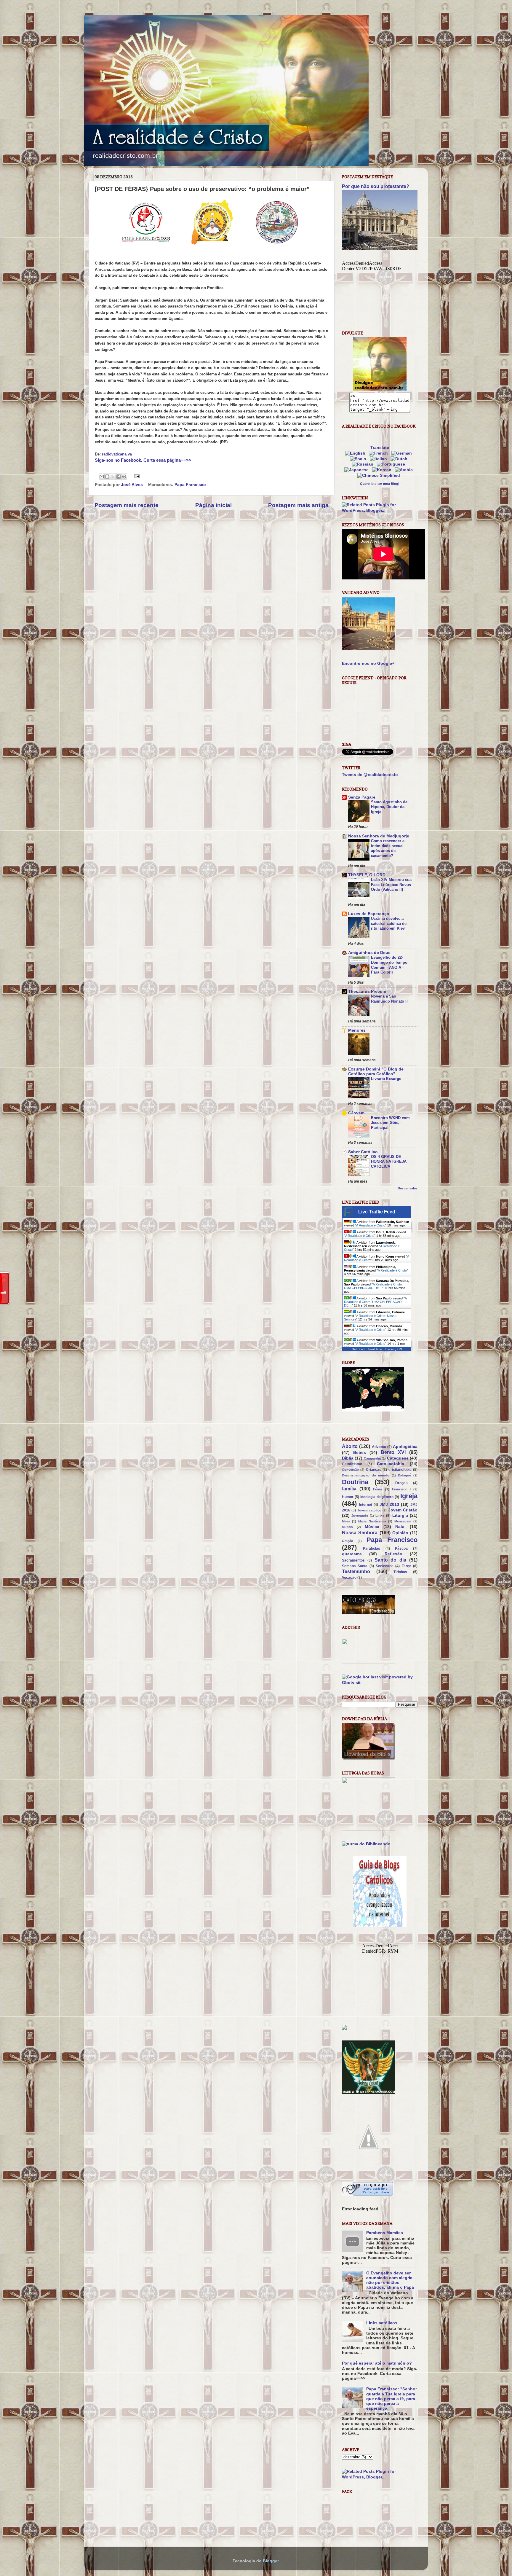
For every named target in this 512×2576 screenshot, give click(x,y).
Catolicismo (352, 1464)
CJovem (356, 1113)
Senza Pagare (362, 797)
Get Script (359, 1349)
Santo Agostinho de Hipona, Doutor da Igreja (389, 807)
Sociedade (385, 1566)
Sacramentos (353, 1560)
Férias (378, 1489)
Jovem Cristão (403, 1510)
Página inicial (213, 505)
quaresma (352, 1554)
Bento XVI (393, 1452)
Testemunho (356, 1571)
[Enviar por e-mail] (102, 477)
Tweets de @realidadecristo (370, 775)
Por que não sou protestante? (376, 186)
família (349, 1489)
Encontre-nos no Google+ (368, 663)
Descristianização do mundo (366, 1475)
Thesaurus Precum (367, 991)
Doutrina (355, 1482)
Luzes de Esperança (369, 914)
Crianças (374, 1470)
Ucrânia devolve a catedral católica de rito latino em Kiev (389, 923)
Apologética (405, 1447)
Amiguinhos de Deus (369, 953)
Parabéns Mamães (385, 2233)
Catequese (398, 1458)
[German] (403, 453)
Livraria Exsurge (386, 1079)
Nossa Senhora (360, 1532)
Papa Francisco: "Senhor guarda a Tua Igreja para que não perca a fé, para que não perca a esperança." (392, 2399)
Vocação (349, 1578)
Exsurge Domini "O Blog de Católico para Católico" (376, 1072)
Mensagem (403, 1521)
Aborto (350, 1446)
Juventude (360, 1516)
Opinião (400, 1533)
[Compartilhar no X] (113, 477)
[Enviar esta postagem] (136, 476)
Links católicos (382, 2323)
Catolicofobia (391, 1464)
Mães (346, 1521)
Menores (357, 1030)
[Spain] (359, 459)
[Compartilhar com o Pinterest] (124, 477)
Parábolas (372, 1549)
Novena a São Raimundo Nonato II (389, 999)
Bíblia (348, 1458)
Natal (400, 1527)
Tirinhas (400, 1572)
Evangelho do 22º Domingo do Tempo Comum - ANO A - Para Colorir (389, 965)
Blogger (271, 2561)
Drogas (401, 1483)
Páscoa (401, 1549)
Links (380, 1516)
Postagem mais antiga (298, 505)
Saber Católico (363, 1152)
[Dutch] (400, 459)
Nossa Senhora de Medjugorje (379, 836)
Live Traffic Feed (377, 1212)
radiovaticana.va (117, 454)
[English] (356, 453)
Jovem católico (369, 1510)
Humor (348, 1497)
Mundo (347, 1527)
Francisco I (401, 1489)
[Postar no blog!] (107, 477)
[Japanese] (358, 470)
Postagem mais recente (127, 505)
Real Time (375, 1349)
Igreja (409, 1496)
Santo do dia (391, 1560)
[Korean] (383, 470)
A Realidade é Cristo (371, 1225)
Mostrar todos (408, 1188)
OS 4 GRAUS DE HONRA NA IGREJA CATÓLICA (389, 1162)
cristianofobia (400, 1470)
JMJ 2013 (389, 1504)
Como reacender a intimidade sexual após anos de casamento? (388, 848)
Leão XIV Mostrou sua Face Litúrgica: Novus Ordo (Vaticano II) (391, 885)
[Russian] (364, 464)
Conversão (350, 1470)
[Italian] (380, 459)
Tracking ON (393, 1349)
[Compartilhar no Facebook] (119, 477)
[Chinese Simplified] (380, 475)
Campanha (372, 1458)
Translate (380, 448)
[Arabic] (405, 470)
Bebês (360, 1453)
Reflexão (393, 1554)
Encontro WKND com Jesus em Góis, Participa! (390, 1123)
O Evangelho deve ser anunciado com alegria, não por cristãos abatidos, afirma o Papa (390, 2280)
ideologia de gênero (377, 1497)
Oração (348, 1541)
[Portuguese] (392, 464)
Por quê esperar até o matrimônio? (377, 2363)
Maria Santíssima (372, 1521)
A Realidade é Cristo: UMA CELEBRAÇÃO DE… (373, 1286)
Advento (379, 1447)
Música (372, 1527)
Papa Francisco (190, 485)
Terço (407, 1566)
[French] (380, 453)
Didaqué (404, 1475)
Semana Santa (355, 1566)
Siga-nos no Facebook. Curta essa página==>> (143, 460)
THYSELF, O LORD (367, 875)
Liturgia (400, 1515)
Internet (366, 1505)
